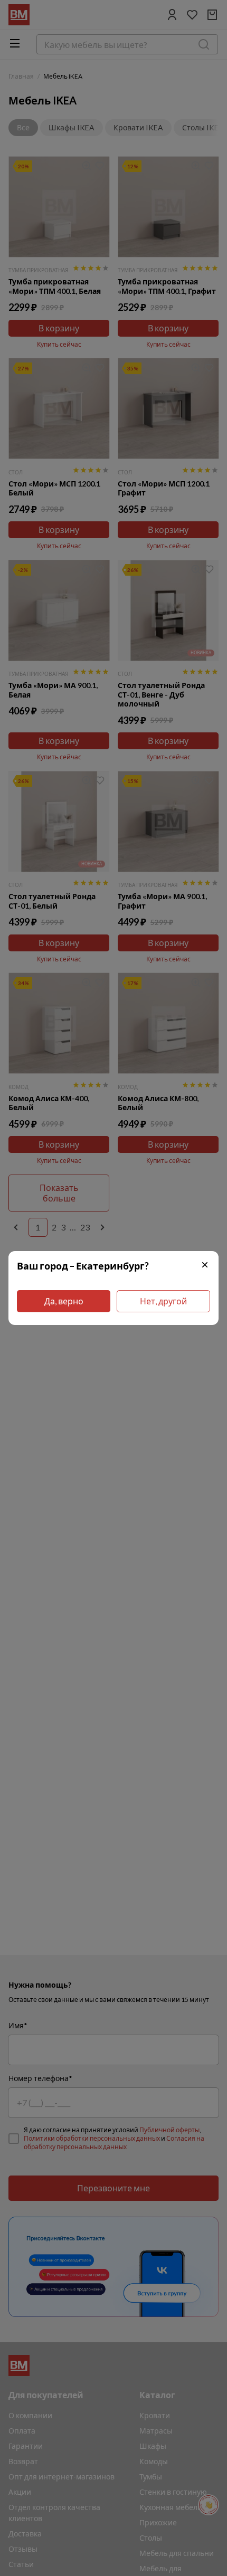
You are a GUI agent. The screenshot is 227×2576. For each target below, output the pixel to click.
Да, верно (64, 1301)
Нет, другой (163, 1301)
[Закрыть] (205, 1266)
